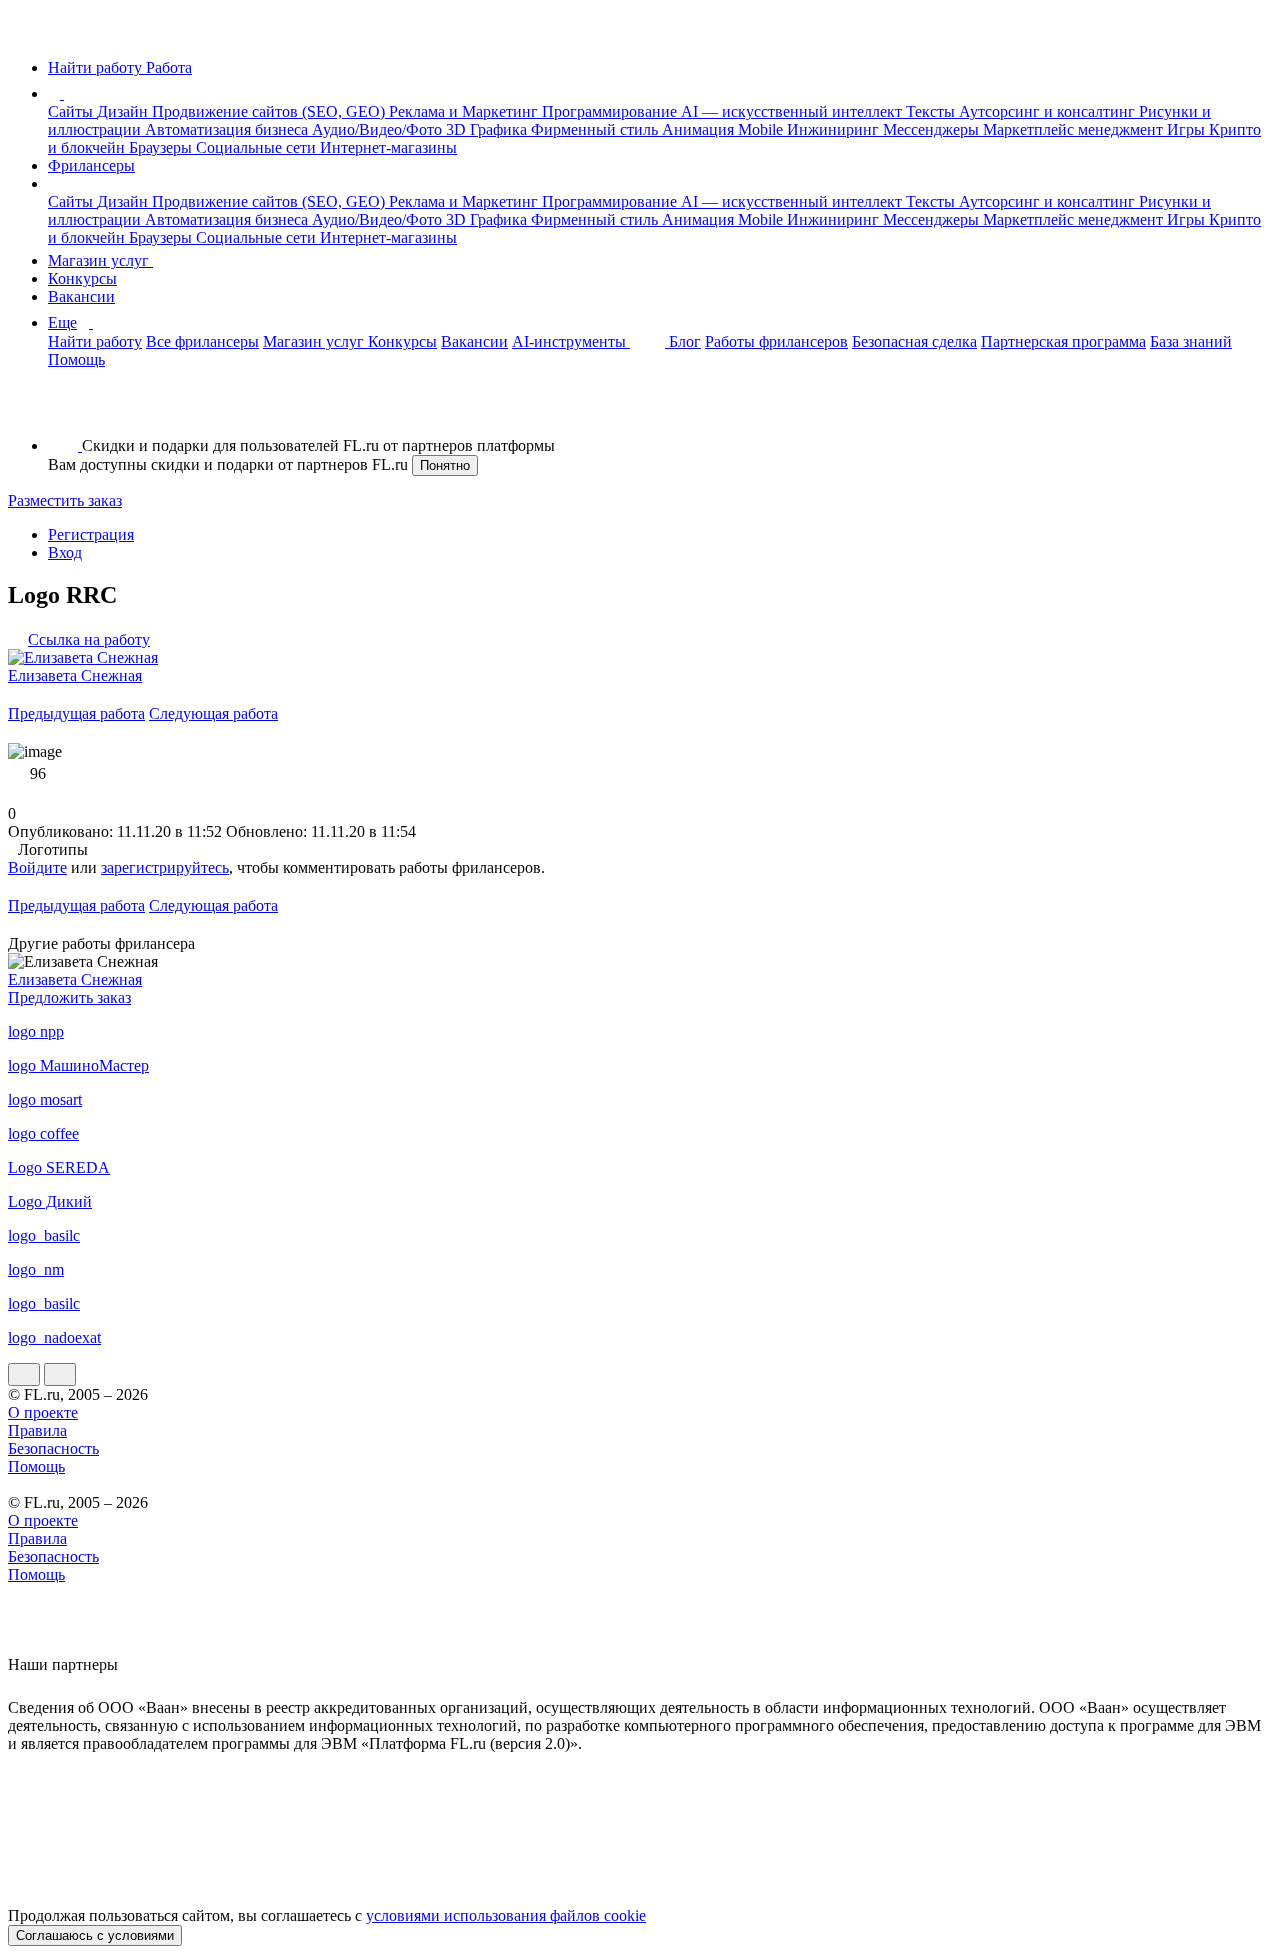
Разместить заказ (65, 500)
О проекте (43, 1412)
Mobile (762, 129)
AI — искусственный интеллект (793, 111)
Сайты (72, 111)
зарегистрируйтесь (165, 867)
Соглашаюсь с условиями (95, 1935)
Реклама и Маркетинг (465, 111)
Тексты (932, 111)
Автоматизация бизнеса (228, 129)
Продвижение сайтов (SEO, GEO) (270, 111)
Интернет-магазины (388, 147)
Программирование (611, 111)
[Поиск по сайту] (64, 411)
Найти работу (95, 341)
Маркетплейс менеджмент (1075, 129)
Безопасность (53, 1448)
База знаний (1191, 341)
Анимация (700, 129)
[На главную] (26, 33)
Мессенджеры (933, 129)
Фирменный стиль (596, 129)
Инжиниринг (835, 129)
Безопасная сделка (914, 341)
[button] (67, 93)
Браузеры (162, 147)
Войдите (37, 867)
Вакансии (81, 296)
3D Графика (488, 129)
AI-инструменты (571, 341)
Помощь (76, 359)
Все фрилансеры (202, 341)
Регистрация (91, 534)
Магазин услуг (100, 260)
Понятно (445, 465)
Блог (685, 341)
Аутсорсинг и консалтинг (1049, 111)
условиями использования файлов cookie (506, 1915)
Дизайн (124, 111)
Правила (37, 1430)
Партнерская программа (1063, 341)
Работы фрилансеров (776, 341)
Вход (65, 552)
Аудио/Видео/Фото (379, 129)
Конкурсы (82, 278)
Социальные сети (258, 147)
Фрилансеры (91, 165)
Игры (1188, 129)
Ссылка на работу (89, 639)
